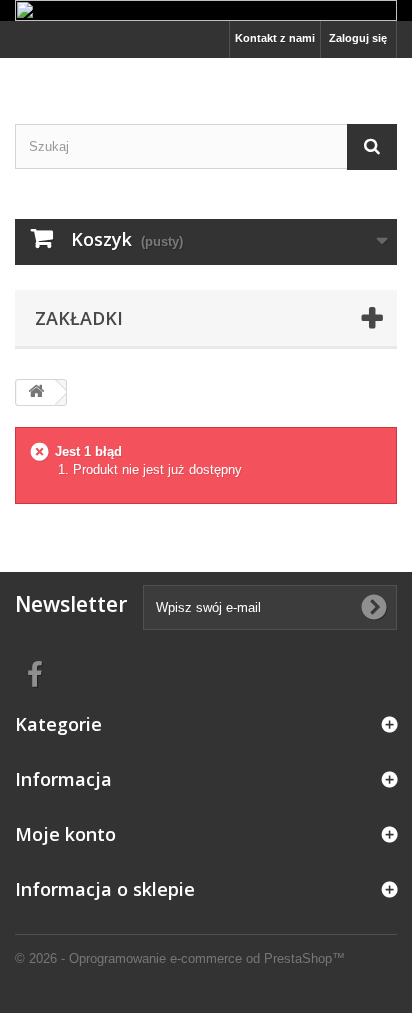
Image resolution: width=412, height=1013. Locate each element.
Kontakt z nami (275, 38)
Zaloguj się (358, 38)
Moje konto (65, 834)
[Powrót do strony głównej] (36, 392)
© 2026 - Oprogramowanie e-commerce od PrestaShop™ (180, 958)
